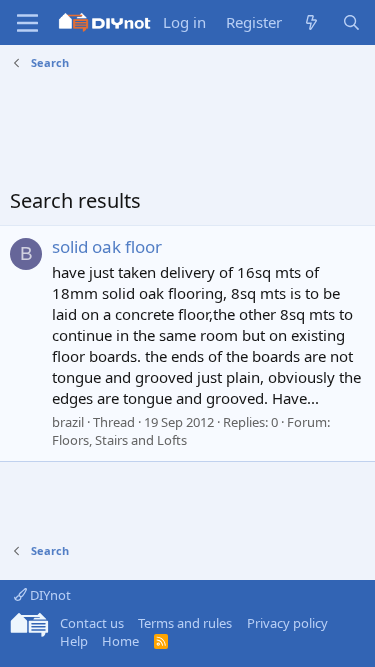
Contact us (92, 623)
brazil (68, 422)
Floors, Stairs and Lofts (119, 440)
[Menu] (27, 23)
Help (74, 641)
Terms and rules (185, 623)
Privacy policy (287, 623)
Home (120, 641)
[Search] (351, 22)
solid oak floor (107, 246)
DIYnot (49, 595)
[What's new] (311, 22)
